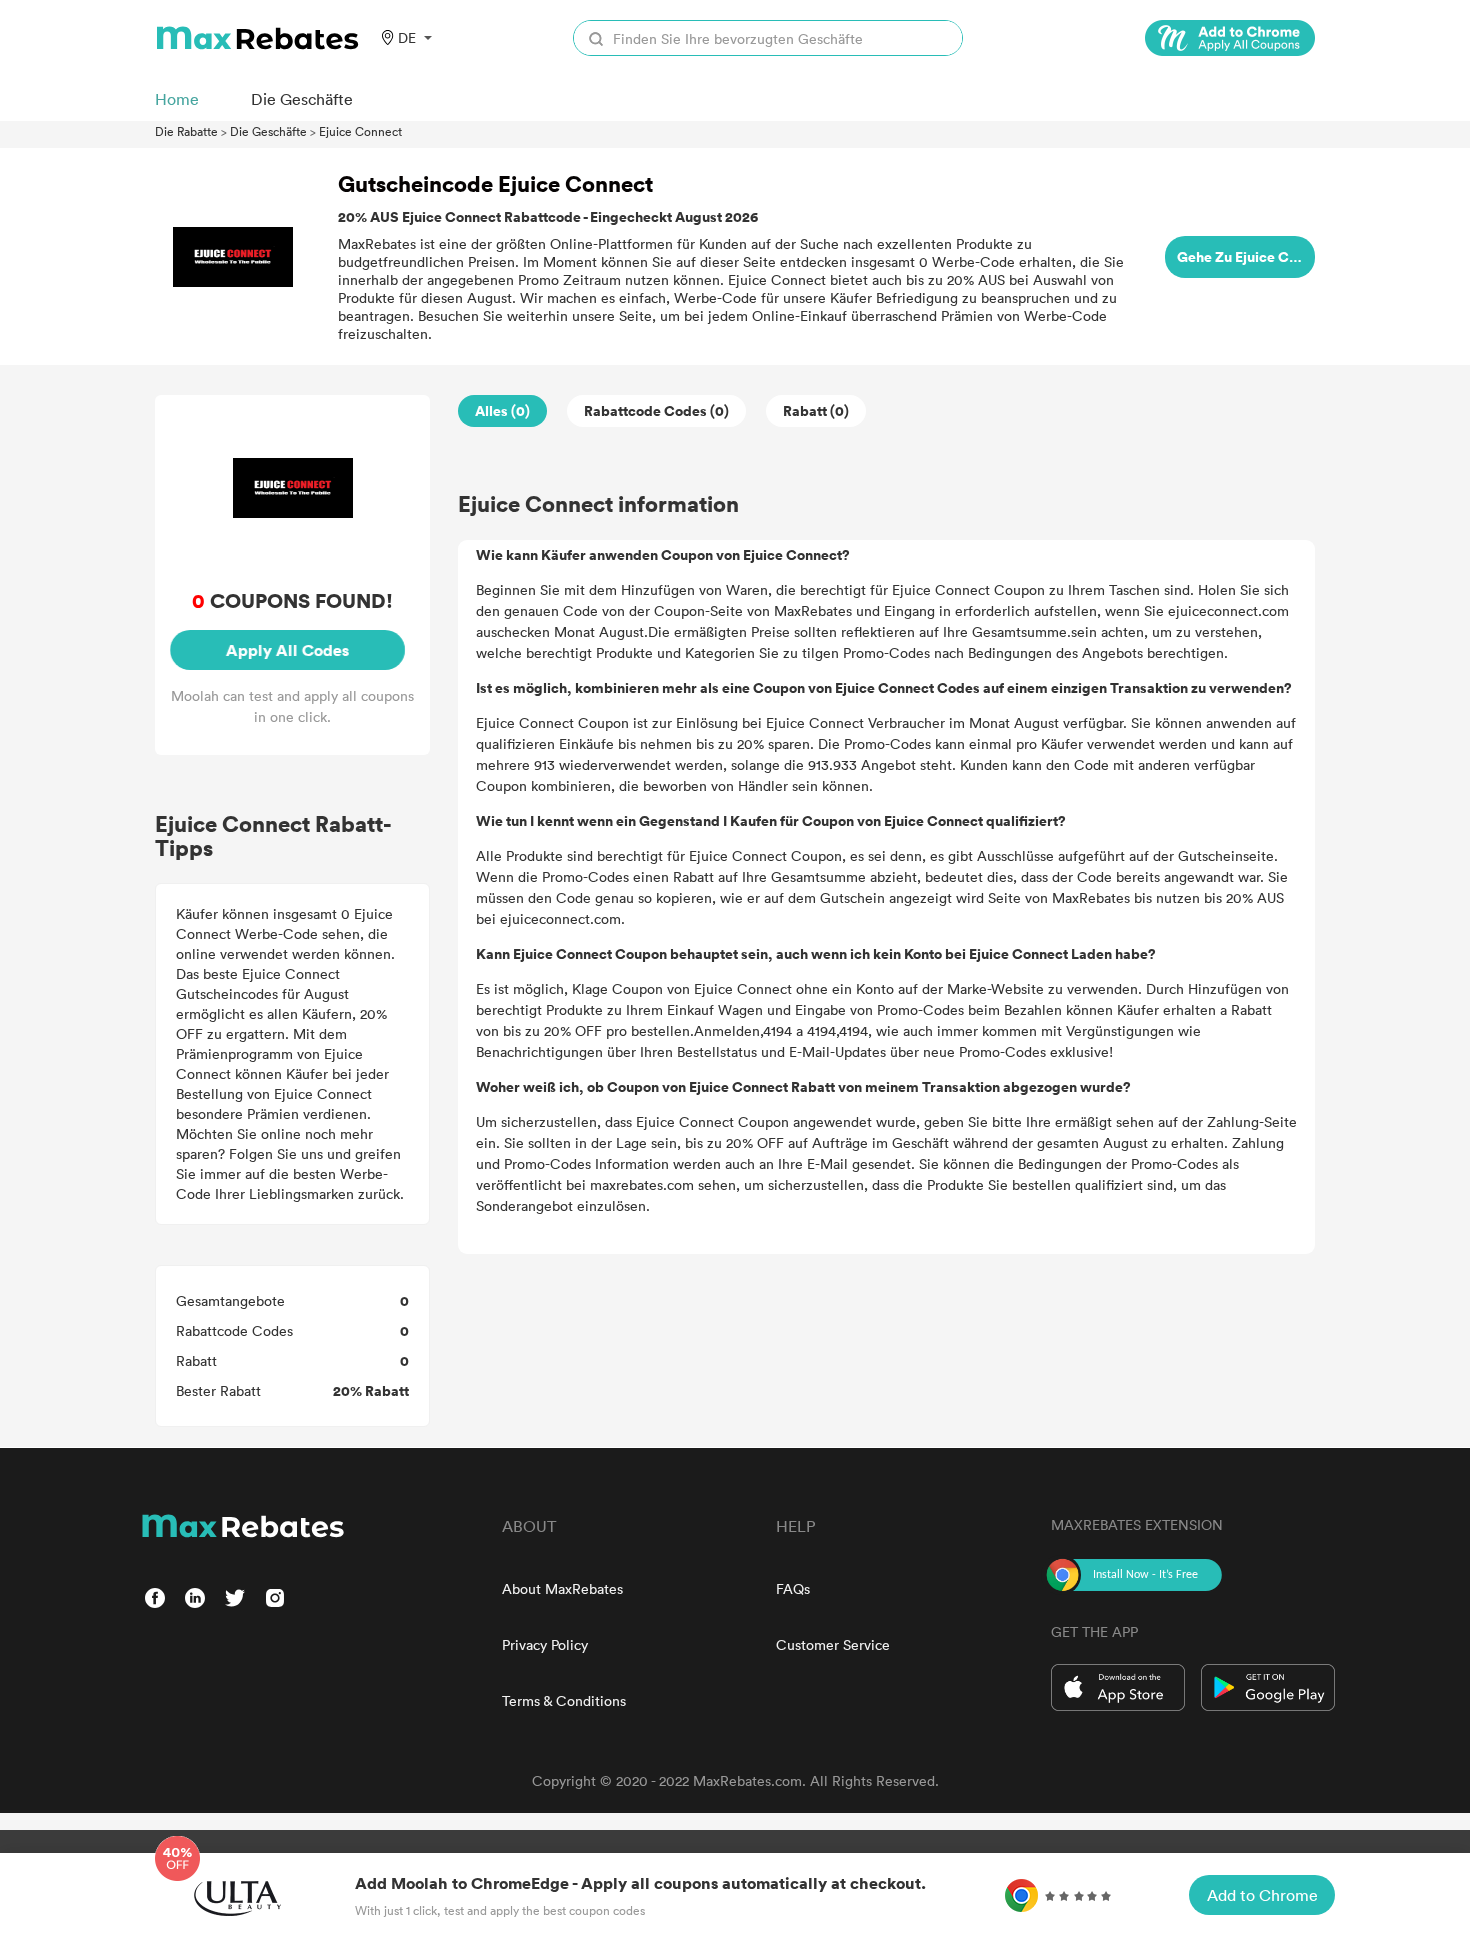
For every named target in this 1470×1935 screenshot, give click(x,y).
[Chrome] (1230, 38)
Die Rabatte (186, 131)
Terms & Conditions (564, 1700)
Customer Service (833, 1644)
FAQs (793, 1588)
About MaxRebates (562, 1588)
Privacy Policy (545, 1644)
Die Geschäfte (268, 131)
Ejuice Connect (360, 131)
